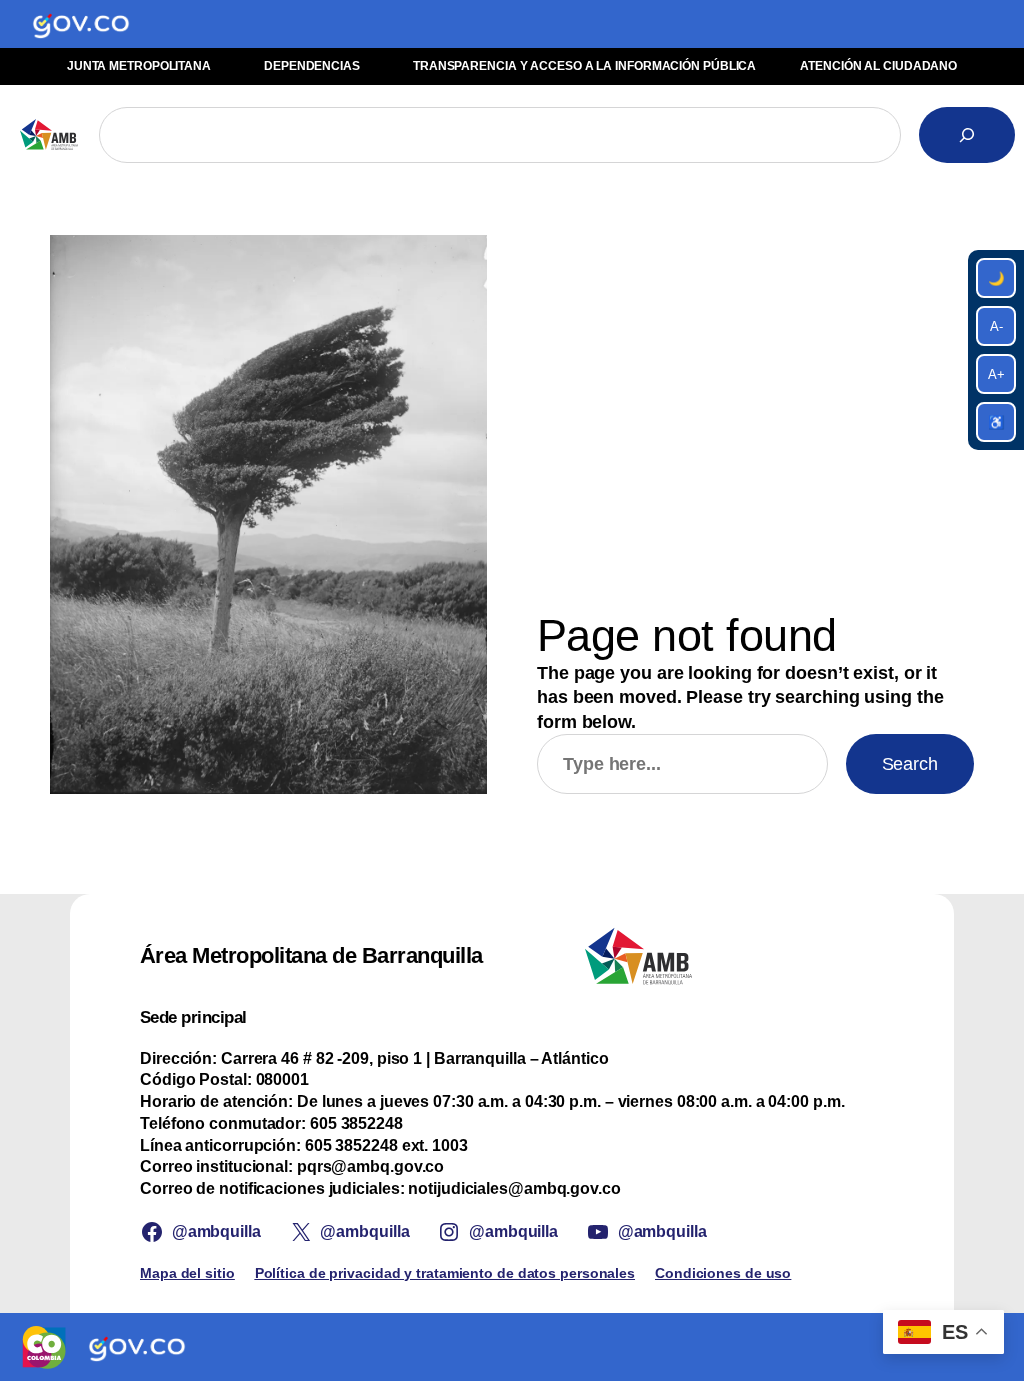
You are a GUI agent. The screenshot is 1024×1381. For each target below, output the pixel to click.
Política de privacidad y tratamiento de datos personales (445, 1273)
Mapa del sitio (187, 1273)
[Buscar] (967, 135)
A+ (996, 374)
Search (910, 764)
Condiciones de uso (723, 1273)
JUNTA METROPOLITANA (139, 66)
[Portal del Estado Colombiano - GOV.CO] (81, 24)
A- (996, 326)
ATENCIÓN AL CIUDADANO (878, 66)
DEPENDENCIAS (312, 66)
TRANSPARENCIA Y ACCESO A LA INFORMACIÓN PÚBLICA (584, 66)
